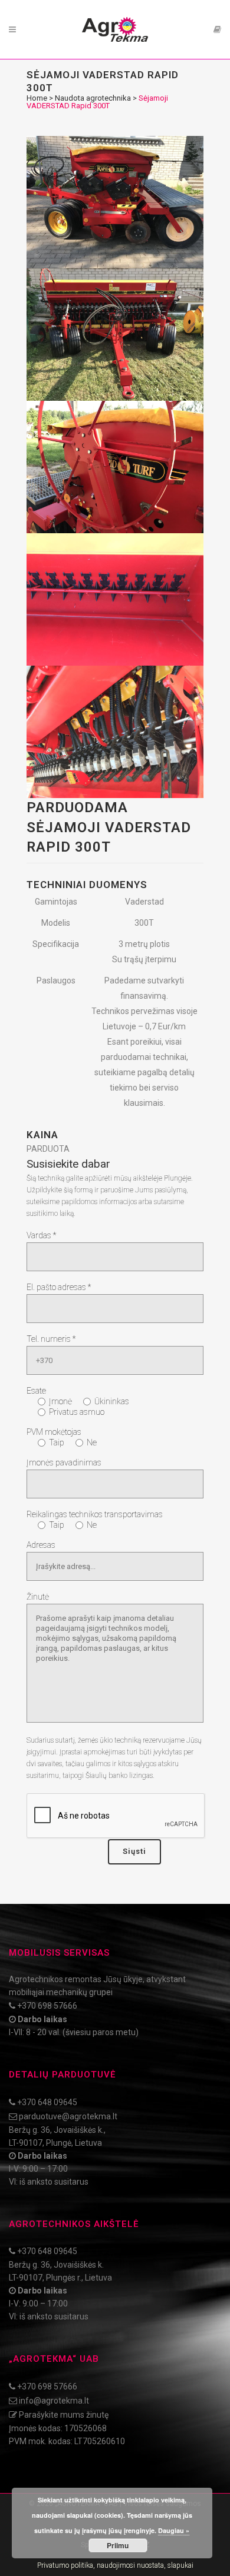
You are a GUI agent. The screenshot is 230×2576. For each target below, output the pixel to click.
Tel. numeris (51, 1339)
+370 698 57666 (47, 2006)
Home (37, 98)
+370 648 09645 (47, 2102)
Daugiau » (174, 2530)
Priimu (118, 2545)
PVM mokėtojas (54, 1432)
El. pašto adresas (59, 1287)
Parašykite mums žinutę (64, 2415)
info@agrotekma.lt (54, 2401)
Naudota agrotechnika (93, 98)
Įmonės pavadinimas (64, 1462)
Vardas (41, 1235)
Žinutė (38, 1597)
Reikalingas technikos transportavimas (95, 1514)
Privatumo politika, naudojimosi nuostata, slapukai (115, 2565)
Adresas (41, 1545)
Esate (36, 1391)
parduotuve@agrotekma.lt (68, 2116)
